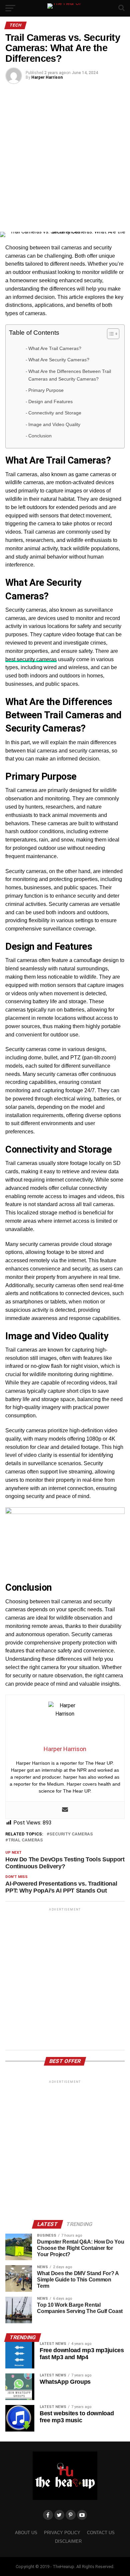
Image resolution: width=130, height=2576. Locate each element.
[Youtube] (82, 2515)
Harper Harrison (47, 77)
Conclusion (40, 436)
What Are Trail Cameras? (55, 348)
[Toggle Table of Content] (110, 334)
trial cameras (25, 1840)
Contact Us (101, 2533)
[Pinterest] (71, 2515)
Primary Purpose (46, 390)
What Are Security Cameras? (59, 360)
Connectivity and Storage (55, 413)
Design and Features (50, 401)
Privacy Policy (62, 2533)
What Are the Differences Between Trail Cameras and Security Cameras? (70, 375)
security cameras (71, 1834)
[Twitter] (59, 2515)
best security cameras (31, 659)
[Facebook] (48, 2515)
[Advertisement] (65, 157)
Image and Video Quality (54, 424)
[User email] (65, 1810)
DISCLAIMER (68, 2541)
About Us (26, 2533)
